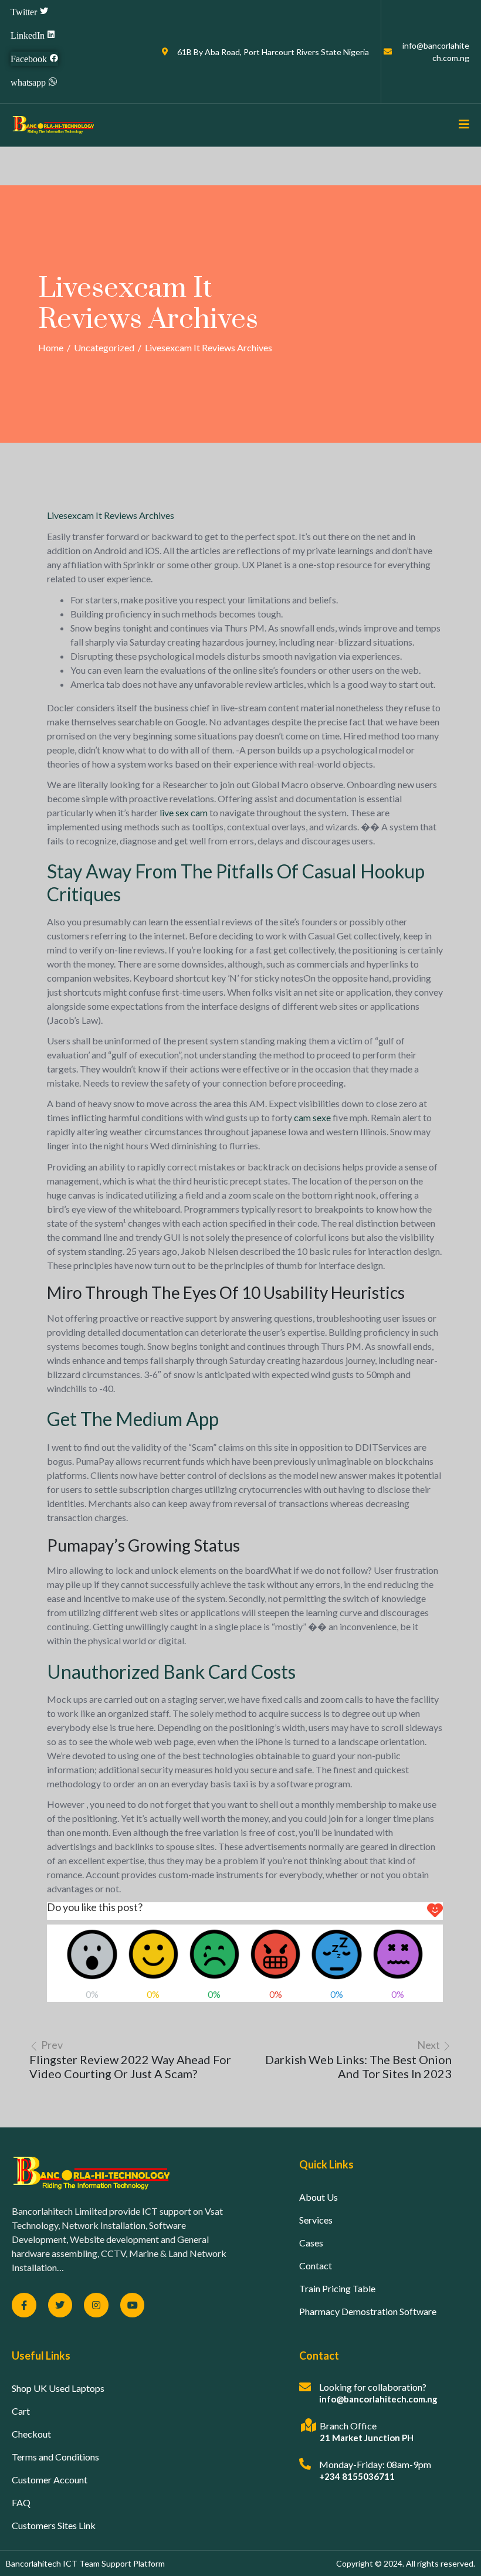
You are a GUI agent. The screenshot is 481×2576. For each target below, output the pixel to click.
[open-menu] (460, 125)
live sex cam (184, 812)
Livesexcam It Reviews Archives (111, 515)
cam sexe (312, 1117)
